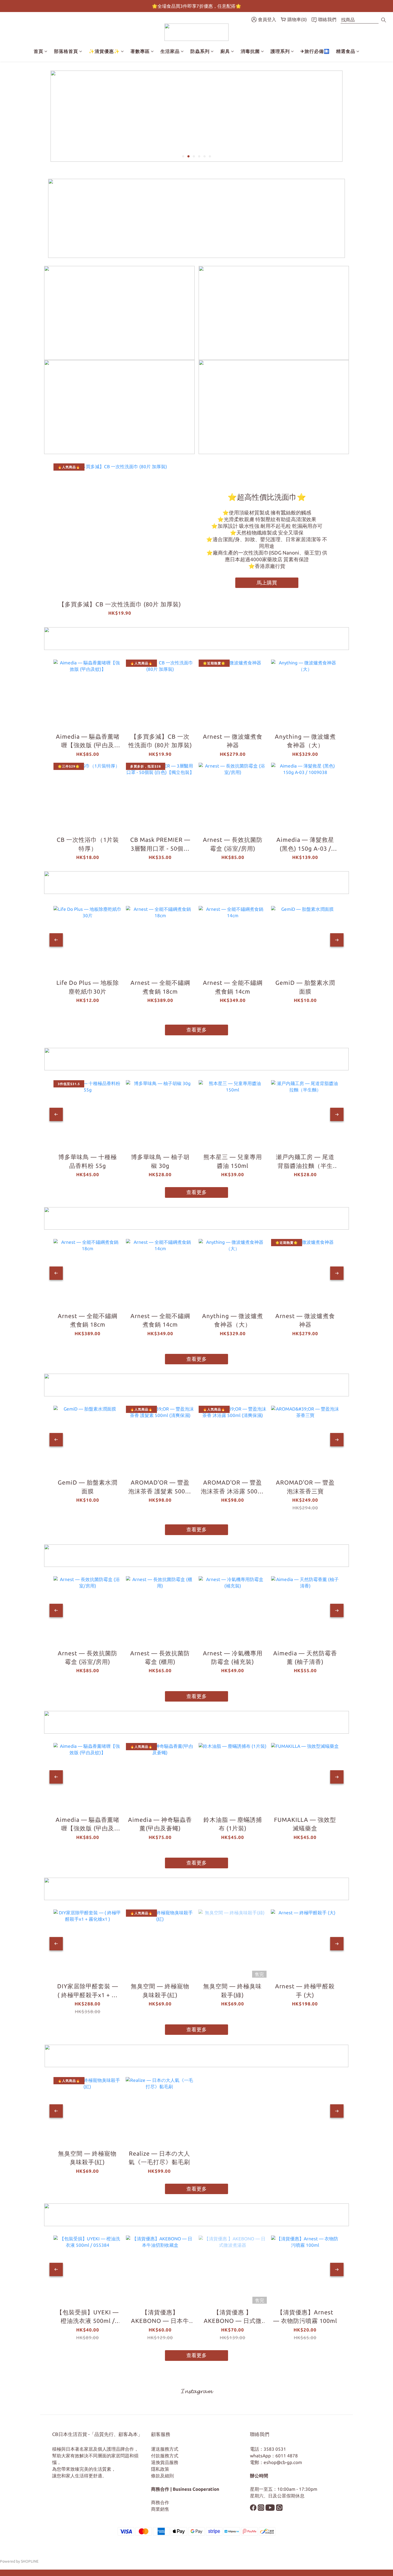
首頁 (38, 51)
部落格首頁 (66, 51)
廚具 (225, 51)
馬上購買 (267, 583)
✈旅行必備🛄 (315, 51)
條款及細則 (162, 2476)
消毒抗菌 (250, 51)
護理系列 (280, 51)
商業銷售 (160, 2509)
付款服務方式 (165, 2456)
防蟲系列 (200, 51)
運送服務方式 (165, 2449)
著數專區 (140, 51)
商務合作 (160, 2502)
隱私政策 (160, 2469)
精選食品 (346, 51)
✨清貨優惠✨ (104, 51)
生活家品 (170, 51)
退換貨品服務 (165, 2462)
